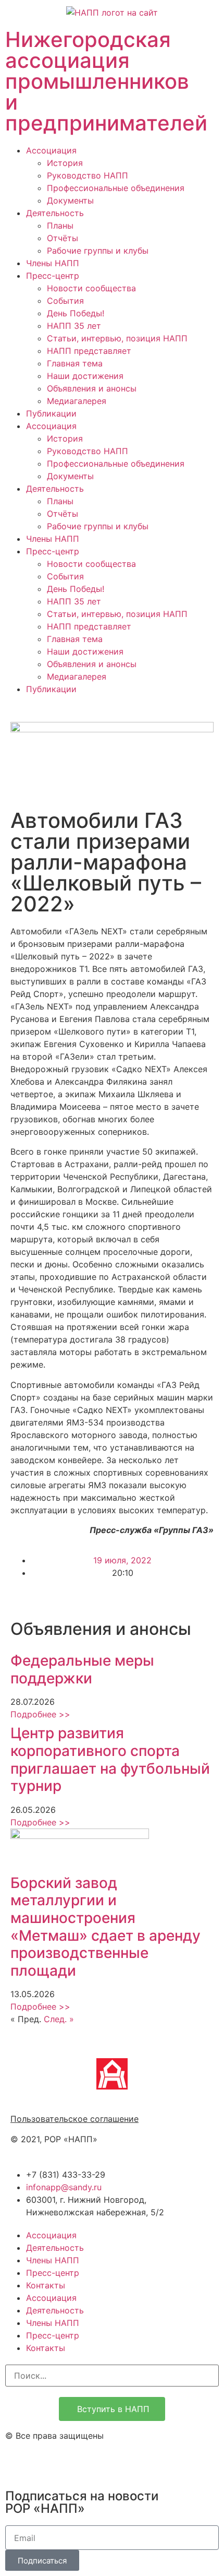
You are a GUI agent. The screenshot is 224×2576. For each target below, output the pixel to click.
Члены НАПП (53, 263)
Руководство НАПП (88, 175)
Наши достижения (85, 376)
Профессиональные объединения (116, 188)
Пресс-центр (53, 276)
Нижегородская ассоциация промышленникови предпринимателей (106, 81)
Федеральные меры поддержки (82, 1669)
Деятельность (55, 213)
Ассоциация (51, 150)
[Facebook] (47, 2463)
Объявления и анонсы (92, 388)
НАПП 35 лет (74, 326)
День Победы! (76, 313)
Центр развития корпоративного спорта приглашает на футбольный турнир (110, 1759)
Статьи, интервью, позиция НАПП (117, 338)
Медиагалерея (77, 401)
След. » (59, 2019)
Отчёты (63, 238)
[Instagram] (18, 2463)
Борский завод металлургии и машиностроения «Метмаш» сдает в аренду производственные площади (105, 1927)
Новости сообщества (91, 288)
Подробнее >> (40, 1714)
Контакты (46, 2285)
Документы (70, 200)
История (65, 163)
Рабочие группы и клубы (98, 251)
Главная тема (75, 363)
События (65, 301)
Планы (60, 225)
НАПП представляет (89, 351)
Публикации (51, 413)
